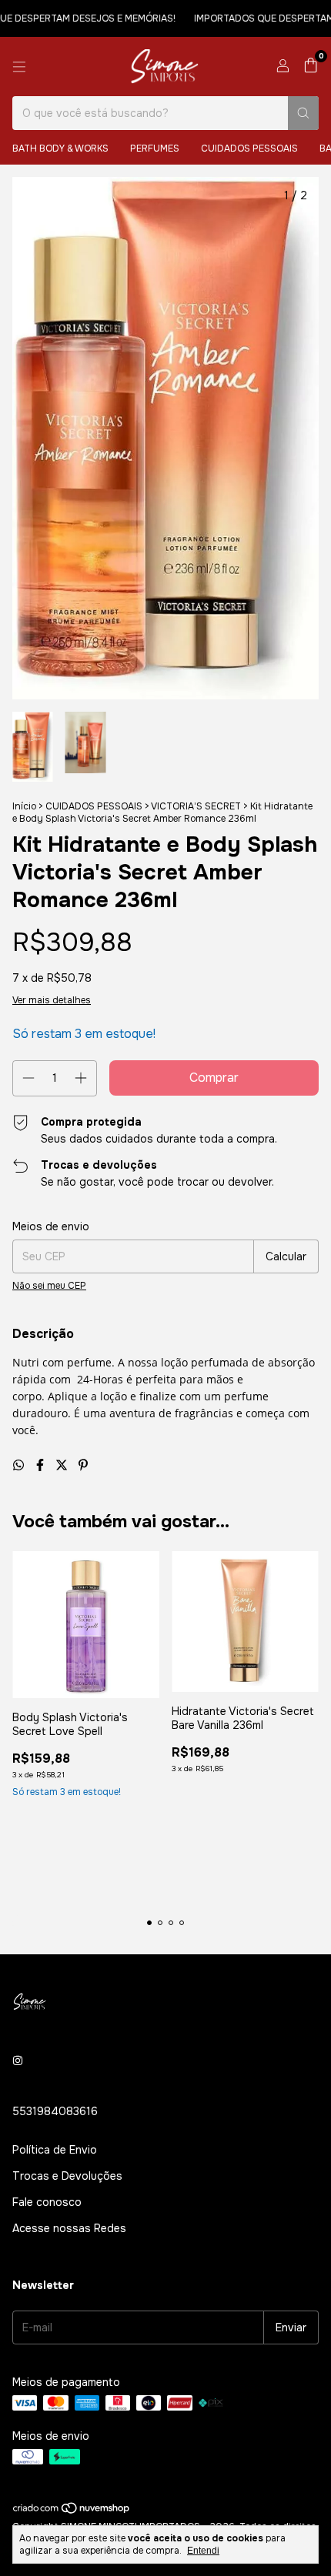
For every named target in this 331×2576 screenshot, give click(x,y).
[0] (311, 67)
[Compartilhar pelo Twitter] (63, 1465)
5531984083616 (55, 2111)
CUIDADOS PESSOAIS (249, 148)
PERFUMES (155, 148)
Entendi (203, 2551)
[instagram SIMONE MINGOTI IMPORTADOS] (18, 2060)
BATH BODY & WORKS (60, 148)
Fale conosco (47, 2202)
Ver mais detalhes (52, 1000)
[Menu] (19, 67)
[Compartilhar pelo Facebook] (42, 1465)
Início (24, 806)
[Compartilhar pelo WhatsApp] (20, 1465)
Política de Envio (55, 2150)
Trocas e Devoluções (67, 2176)
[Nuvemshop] (72, 2511)
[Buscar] (303, 113)
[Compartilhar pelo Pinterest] (83, 1465)
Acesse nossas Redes (69, 2228)
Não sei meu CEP (49, 1286)
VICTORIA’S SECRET (196, 806)
